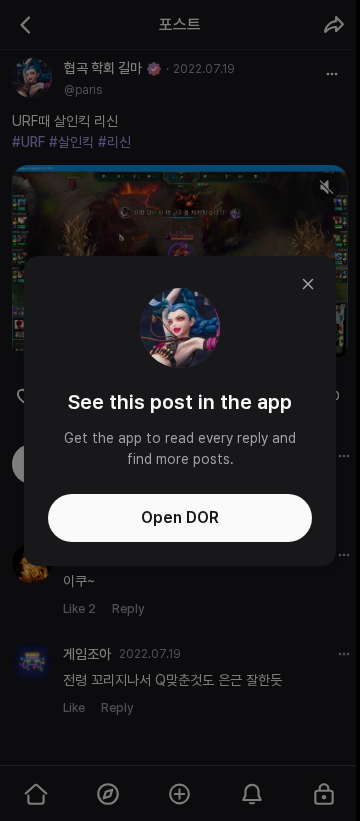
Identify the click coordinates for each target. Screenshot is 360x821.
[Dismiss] (308, 284)
